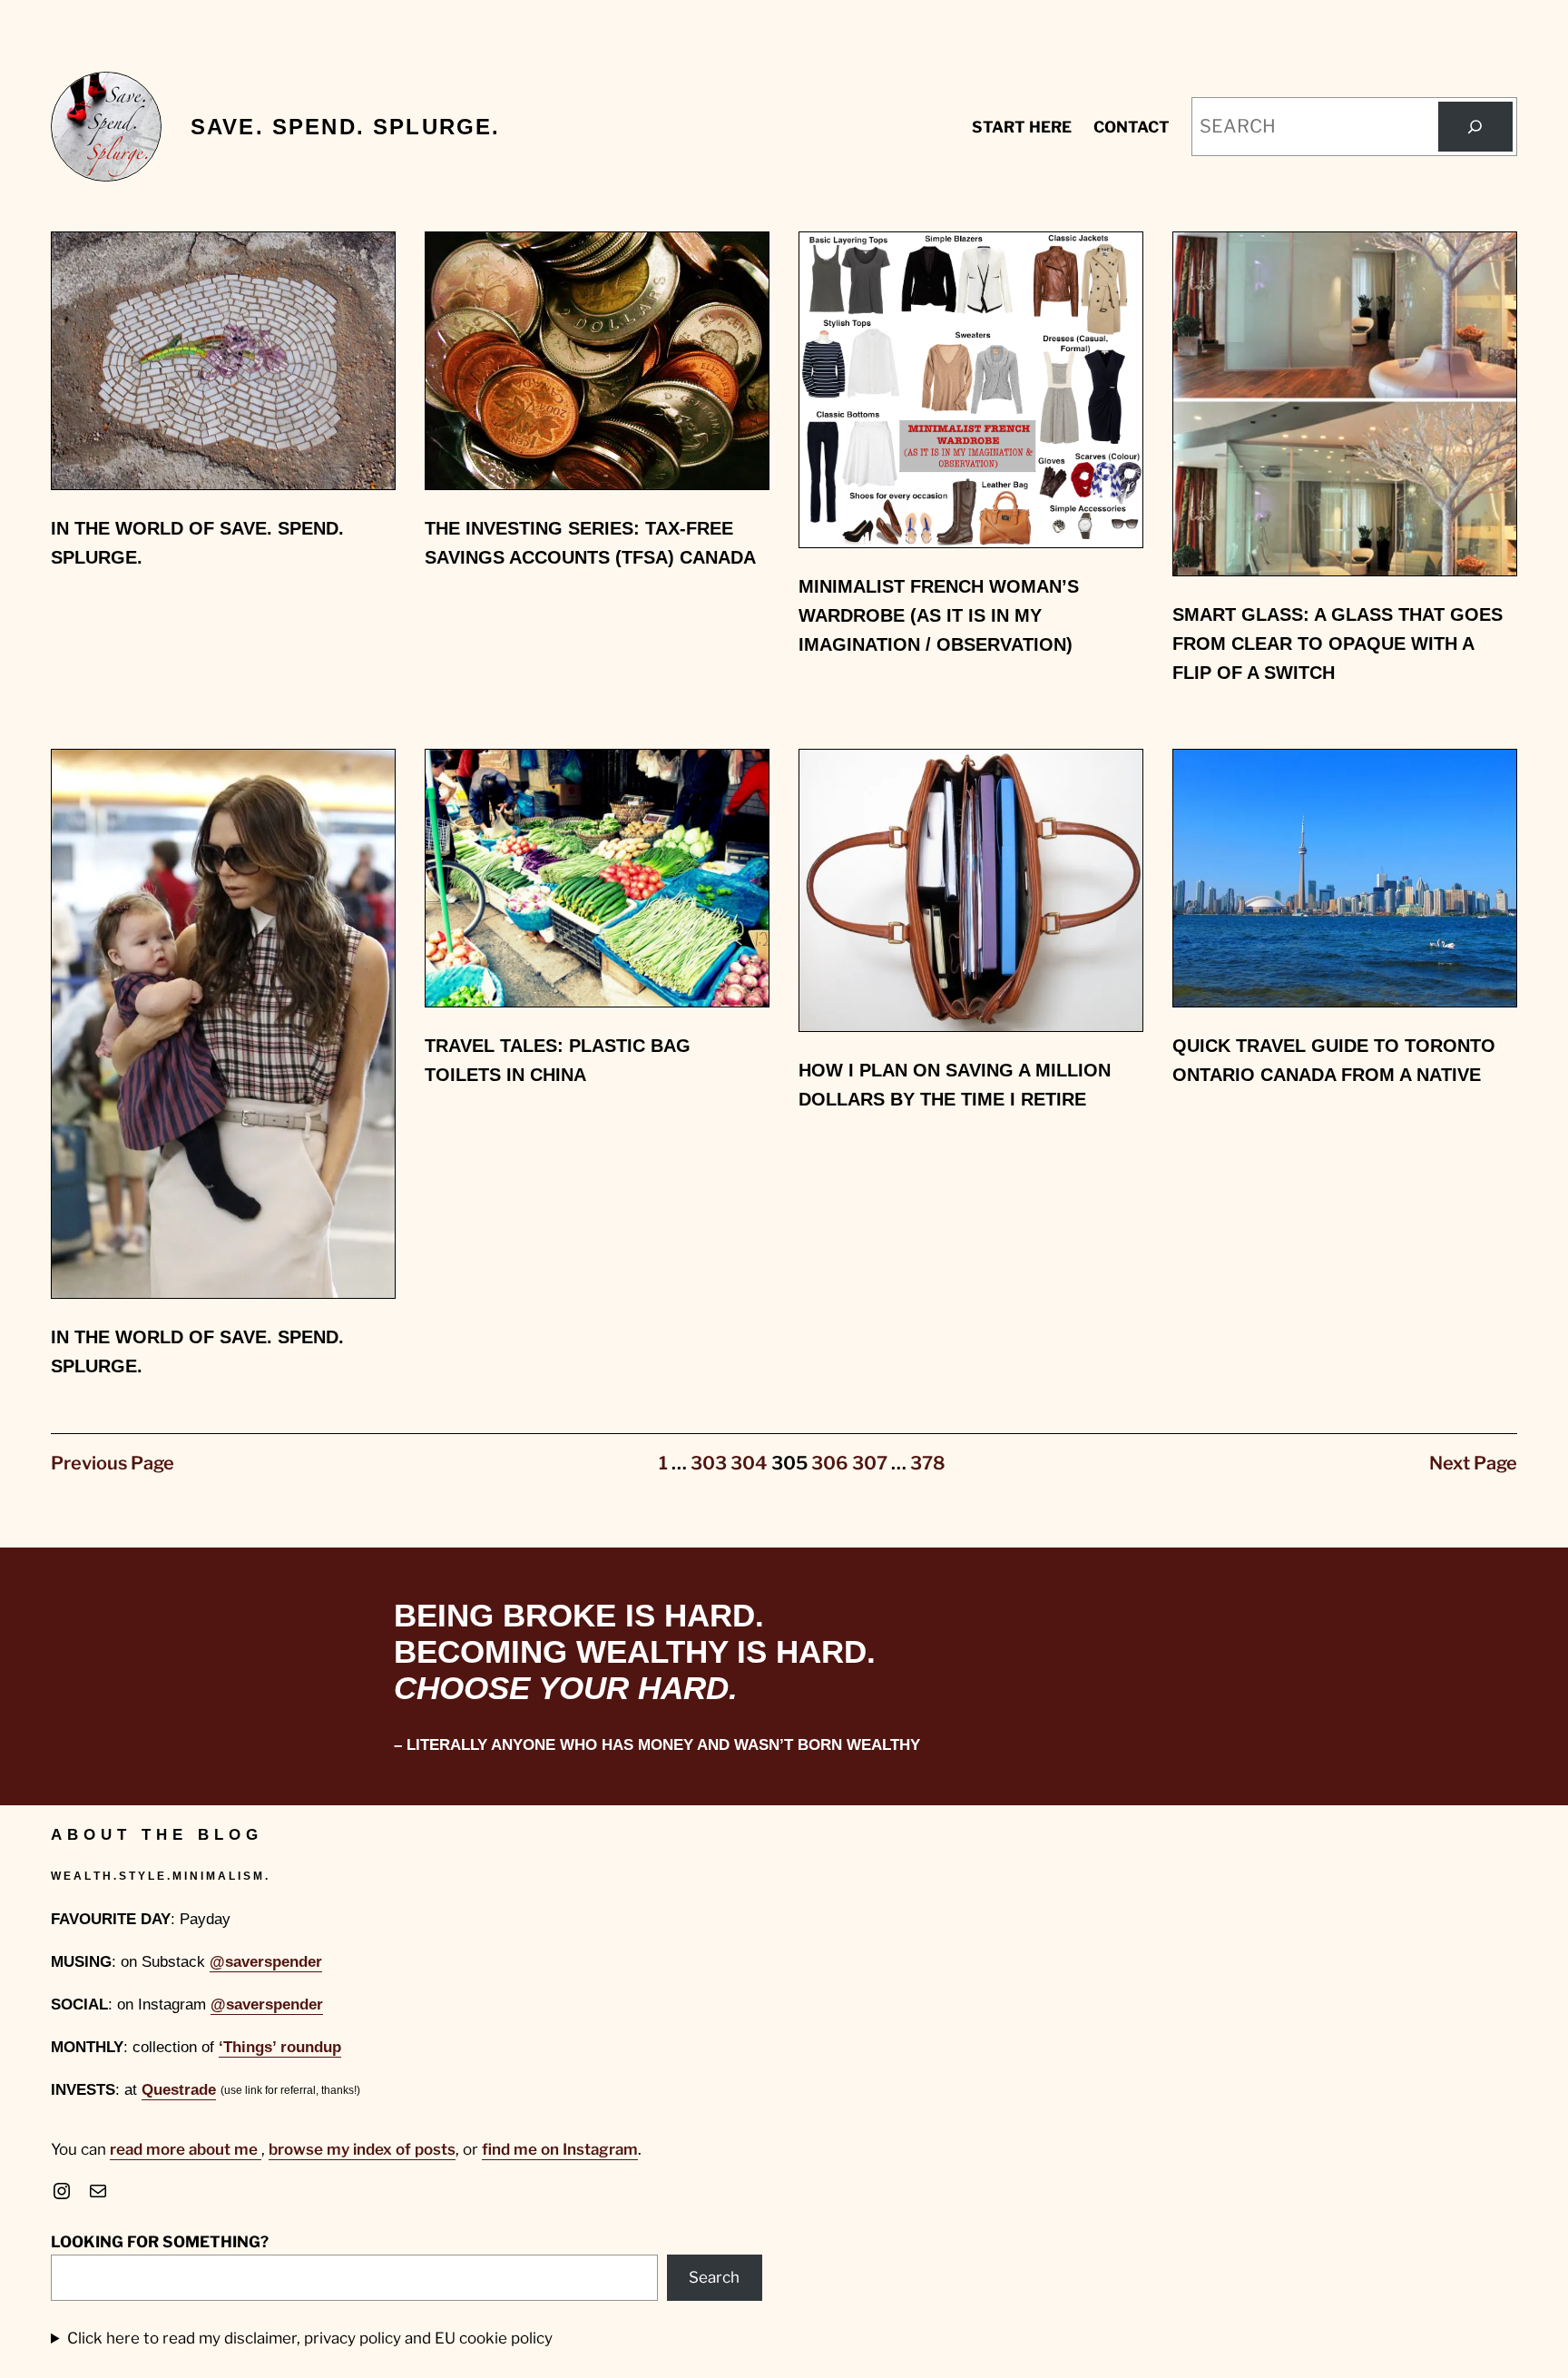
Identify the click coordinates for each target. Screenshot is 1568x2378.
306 (830, 1463)
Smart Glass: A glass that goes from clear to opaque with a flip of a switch (1338, 644)
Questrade (179, 2090)
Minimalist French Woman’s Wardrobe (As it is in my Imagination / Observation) (939, 615)
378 (928, 1463)
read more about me (186, 2149)
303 (709, 1463)
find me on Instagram (560, 2149)
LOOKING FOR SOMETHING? (160, 2242)
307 (870, 1463)
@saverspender (266, 1962)
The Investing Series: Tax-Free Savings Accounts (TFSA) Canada (590, 543)
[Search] (1475, 127)
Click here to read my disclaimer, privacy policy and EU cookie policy (310, 2338)
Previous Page (113, 1463)
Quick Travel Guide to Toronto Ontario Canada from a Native (1334, 1060)
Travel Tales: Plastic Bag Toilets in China (558, 1060)
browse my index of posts (362, 2149)
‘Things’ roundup (280, 2047)
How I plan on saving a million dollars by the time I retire (955, 1085)
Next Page (1473, 1463)
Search (714, 2277)
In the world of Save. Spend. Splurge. (197, 543)
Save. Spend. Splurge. (345, 127)
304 (749, 1463)
